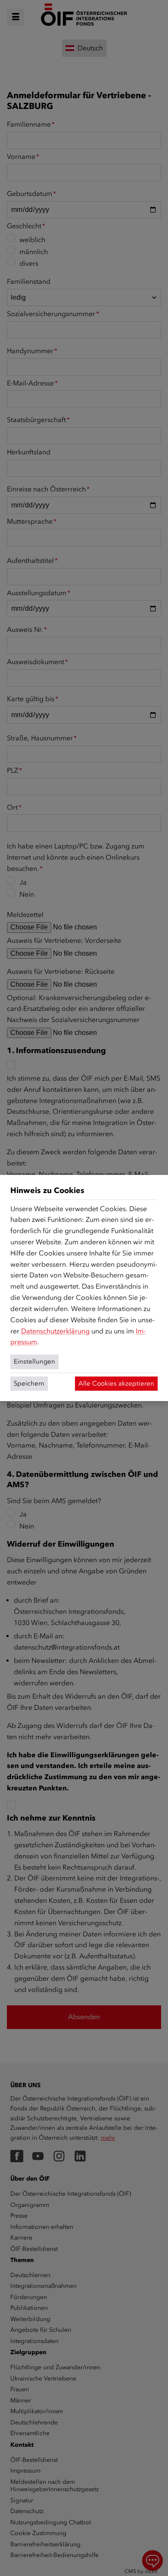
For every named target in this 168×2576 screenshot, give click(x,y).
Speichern (29, 1383)
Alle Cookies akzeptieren (116, 1383)
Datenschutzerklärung (55, 1331)
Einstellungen (34, 1361)
